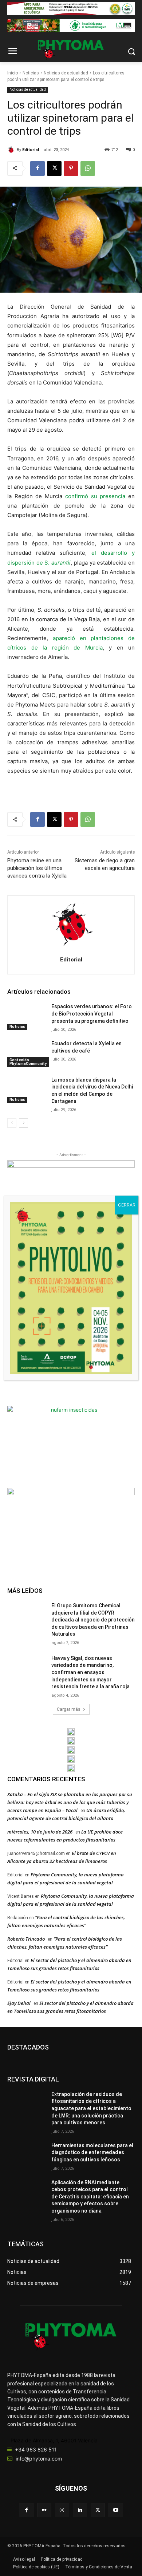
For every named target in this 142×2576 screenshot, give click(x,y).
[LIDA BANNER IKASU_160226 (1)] (71, 1528)
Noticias (31, 73)
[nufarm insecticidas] (71, 1446)
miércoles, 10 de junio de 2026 (40, 1832)
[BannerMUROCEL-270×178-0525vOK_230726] (71, 1759)
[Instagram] (62, 2510)
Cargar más (69, 1709)
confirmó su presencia (95, 496)
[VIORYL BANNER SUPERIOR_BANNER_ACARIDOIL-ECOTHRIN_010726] (71, 9)
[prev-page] (12, 1123)
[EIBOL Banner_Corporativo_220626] (71, 1750)
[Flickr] (44, 2510)
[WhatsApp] (88, 168)
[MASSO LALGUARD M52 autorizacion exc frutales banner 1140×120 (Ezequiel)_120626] (71, 26)
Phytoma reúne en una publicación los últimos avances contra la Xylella (37, 868)
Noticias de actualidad (66, 73)
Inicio (13, 73)
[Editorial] (12, 150)
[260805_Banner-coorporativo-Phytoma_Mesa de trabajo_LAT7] (71, 1741)
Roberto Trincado (26, 1939)
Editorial (31, 150)
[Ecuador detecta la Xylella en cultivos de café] (26, 1054)
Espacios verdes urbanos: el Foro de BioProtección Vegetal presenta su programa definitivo (92, 1014)
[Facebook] (38, 168)
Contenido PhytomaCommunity (28, 1062)
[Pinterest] (71, 168)
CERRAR (127, 1205)
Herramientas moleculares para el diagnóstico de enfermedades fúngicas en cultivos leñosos (92, 2152)
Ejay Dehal (19, 2003)
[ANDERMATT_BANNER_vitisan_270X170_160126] (71, 1732)
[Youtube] (116, 2510)
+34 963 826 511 (36, 2449)
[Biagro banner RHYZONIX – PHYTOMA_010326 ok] (71, 1768)
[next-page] (23, 1123)
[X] (54, 168)
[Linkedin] (80, 2510)
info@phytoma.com (39, 2459)
